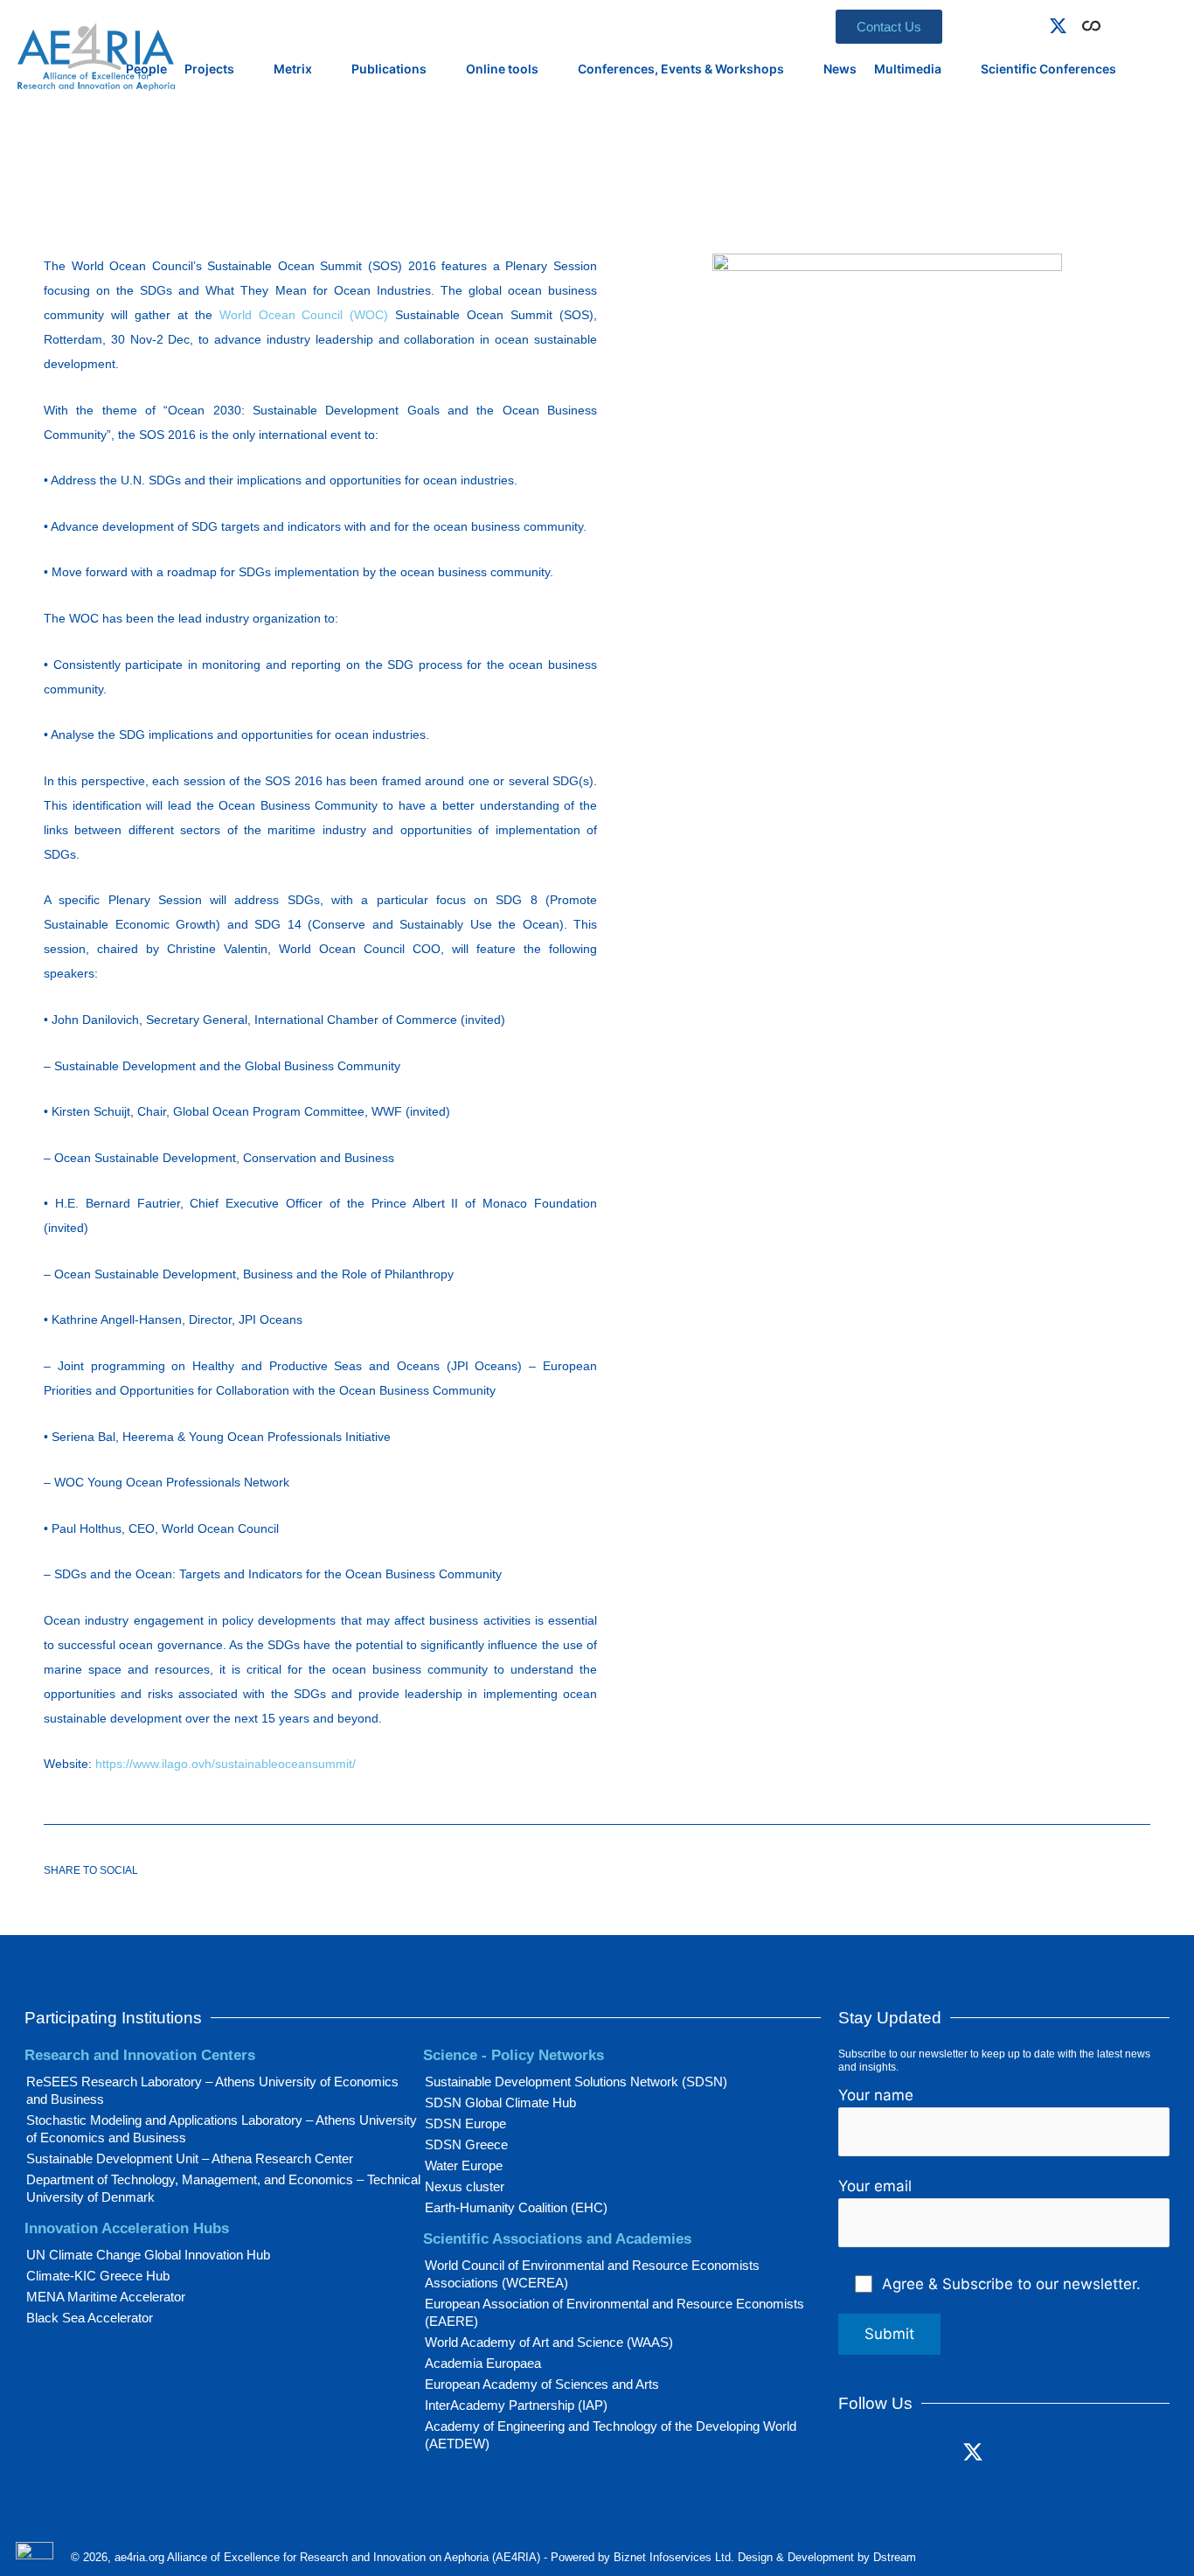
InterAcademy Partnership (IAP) (516, 2405)
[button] (1116, 23)
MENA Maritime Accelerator (106, 2297)
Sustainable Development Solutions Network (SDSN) (576, 2082)
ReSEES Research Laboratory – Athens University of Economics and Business (212, 2090)
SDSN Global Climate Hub (500, 2103)
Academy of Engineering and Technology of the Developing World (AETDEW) (611, 2435)
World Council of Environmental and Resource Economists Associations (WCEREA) (592, 2274)
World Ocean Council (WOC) (304, 315)
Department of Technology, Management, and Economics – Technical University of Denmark (223, 2188)
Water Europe (464, 2165)
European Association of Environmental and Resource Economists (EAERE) (614, 2312)
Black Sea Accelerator (90, 2318)
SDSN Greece (466, 2144)
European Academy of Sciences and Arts (542, 2384)
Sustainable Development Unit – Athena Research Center (190, 2158)
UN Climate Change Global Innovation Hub (148, 2255)
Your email (875, 2186)
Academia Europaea (483, 2363)
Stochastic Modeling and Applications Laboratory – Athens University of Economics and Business (222, 2129)
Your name (876, 2095)
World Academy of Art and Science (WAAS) (549, 2342)
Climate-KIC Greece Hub (98, 2276)
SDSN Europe (465, 2123)
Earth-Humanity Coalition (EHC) (516, 2207)
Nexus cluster (465, 2186)
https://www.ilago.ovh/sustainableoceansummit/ (226, 1764)
